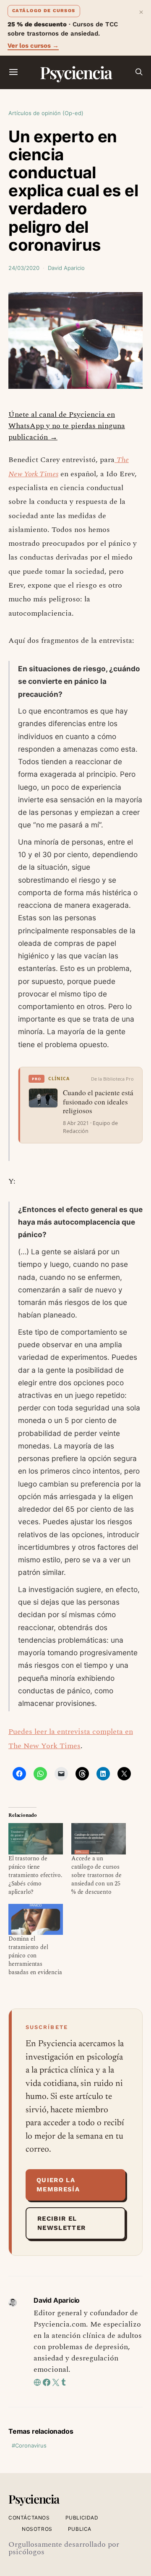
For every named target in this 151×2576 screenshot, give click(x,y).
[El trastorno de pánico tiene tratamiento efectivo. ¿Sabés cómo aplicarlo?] (36, 1839)
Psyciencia (76, 72)
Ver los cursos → (33, 46)
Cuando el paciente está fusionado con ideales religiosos (98, 1102)
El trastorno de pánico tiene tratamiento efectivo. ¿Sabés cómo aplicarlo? (35, 1875)
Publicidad (82, 2518)
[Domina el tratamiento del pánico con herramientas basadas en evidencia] (36, 1919)
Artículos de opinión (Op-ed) (46, 113)
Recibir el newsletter (62, 2223)
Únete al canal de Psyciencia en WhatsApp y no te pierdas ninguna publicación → (67, 426)
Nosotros (37, 2529)
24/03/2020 (24, 268)
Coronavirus (31, 2445)
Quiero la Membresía (58, 2185)
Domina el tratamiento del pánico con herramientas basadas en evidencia (35, 1956)
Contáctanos (29, 2518)
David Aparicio (66, 268)
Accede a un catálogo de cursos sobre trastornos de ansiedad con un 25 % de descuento (96, 1875)
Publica (80, 2529)
